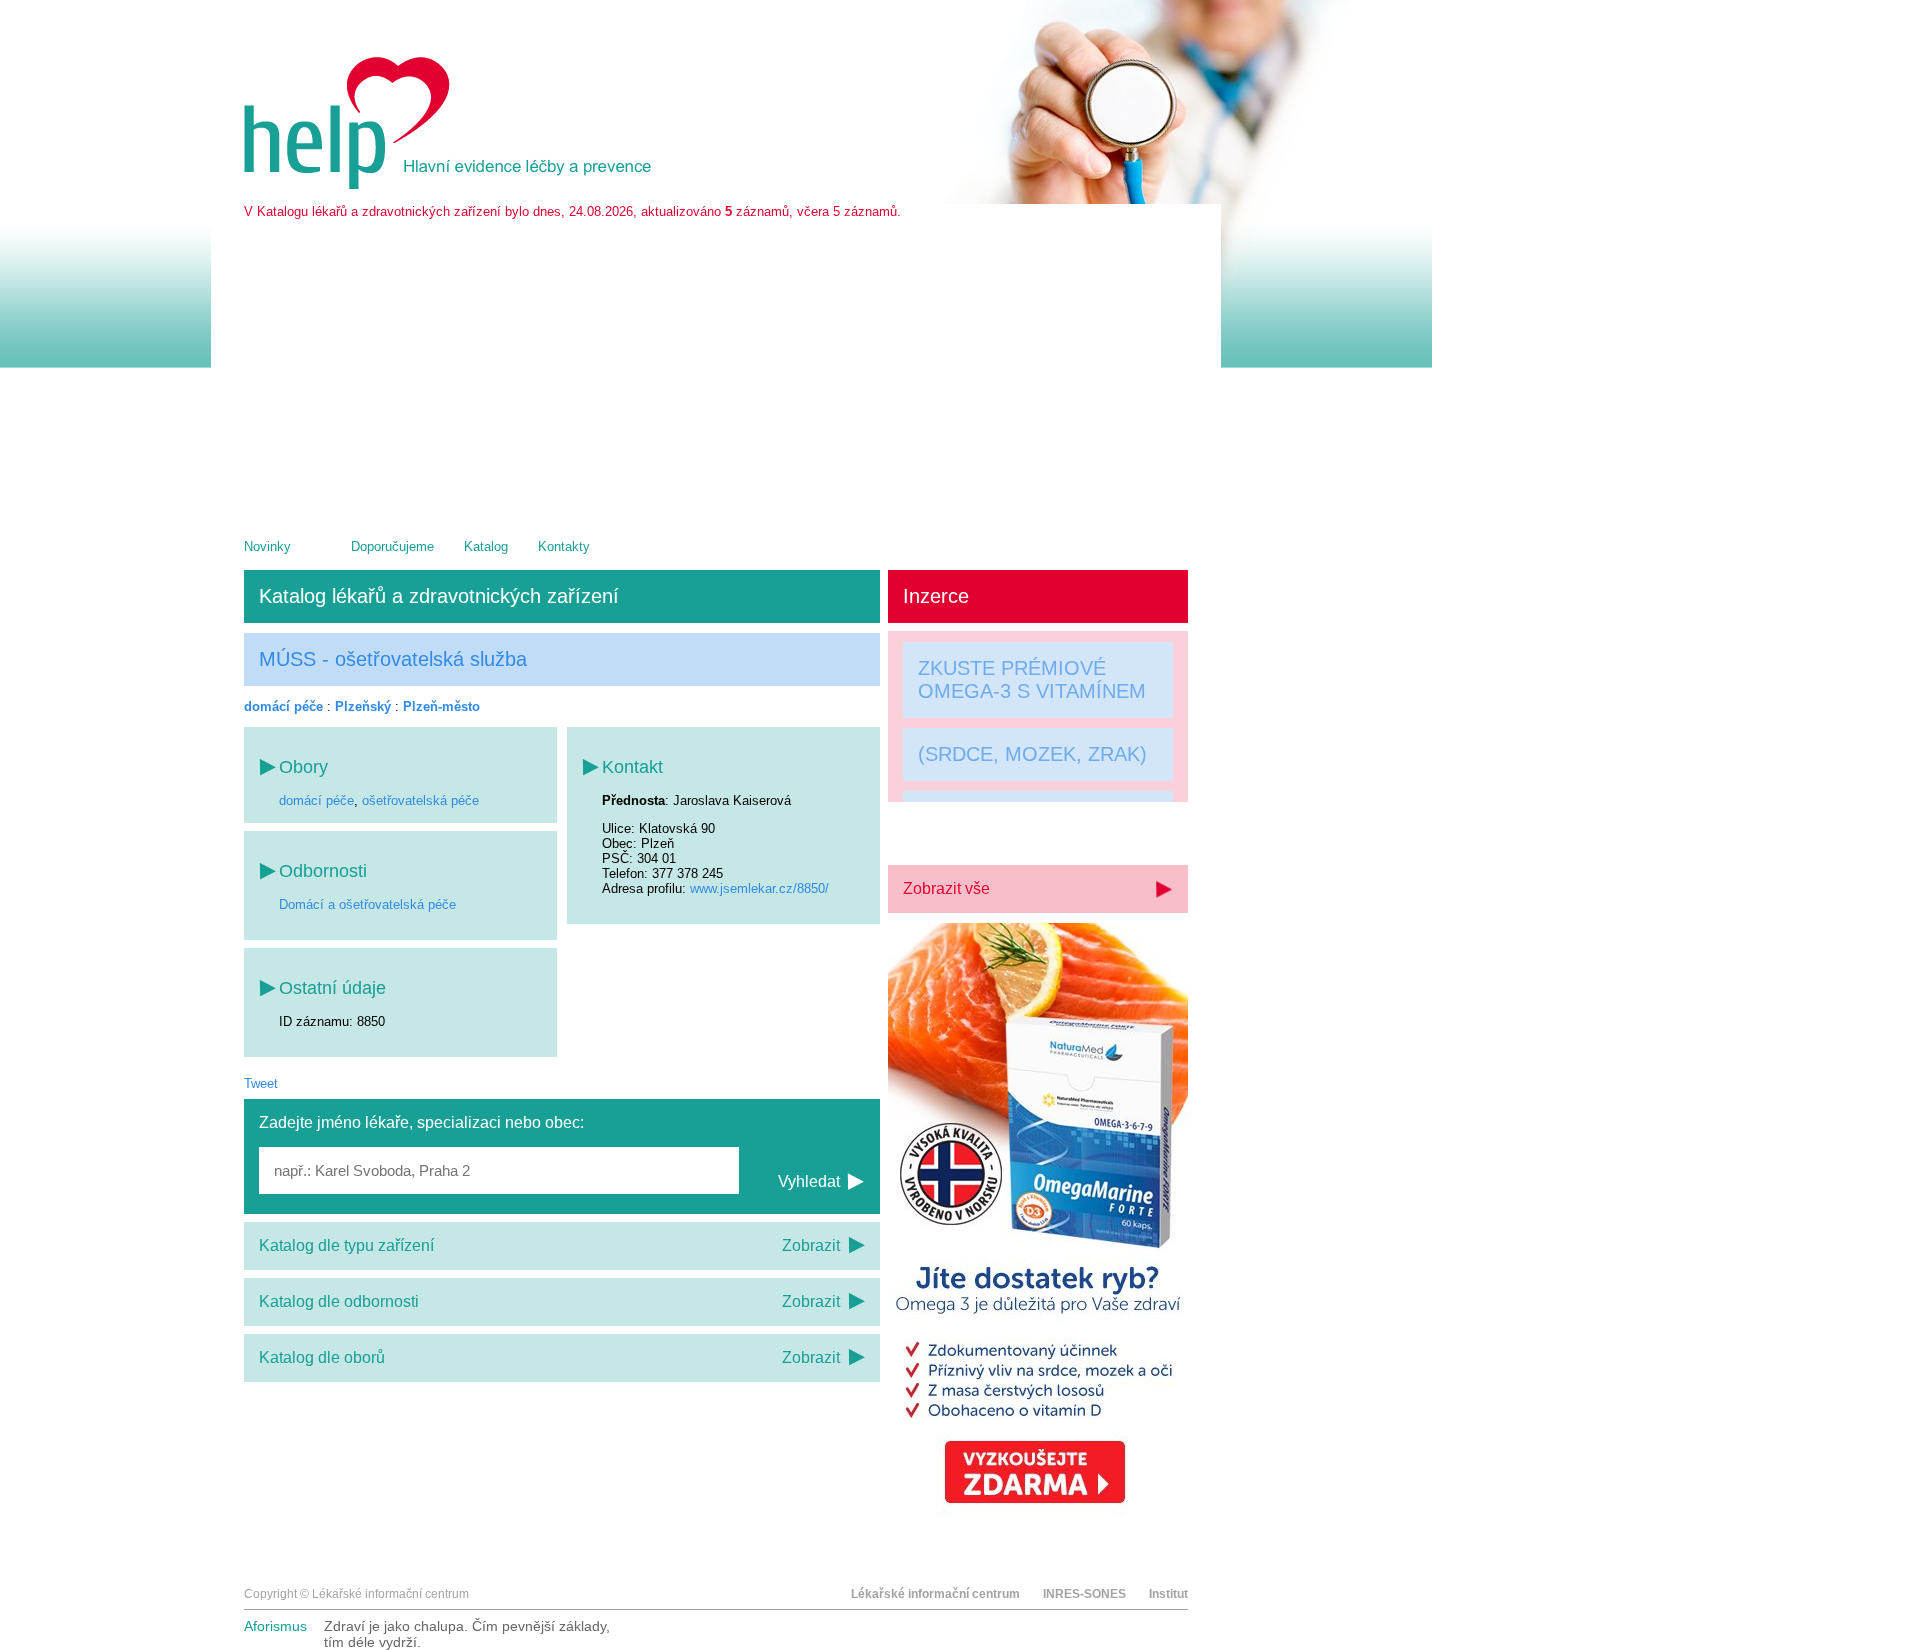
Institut (1168, 1594)
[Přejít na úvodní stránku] (451, 184)
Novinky (267, 546)
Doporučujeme (392, 546)
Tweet (261, 1083)
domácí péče (283, 706)
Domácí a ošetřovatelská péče (367, 904)
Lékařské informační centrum (935, 1594)
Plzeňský (363, 706)
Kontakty (564, 546)
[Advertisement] (716, 369)
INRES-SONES (1084, 1594)
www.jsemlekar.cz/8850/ (759, 888)
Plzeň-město (441, 706)
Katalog (486, 546)
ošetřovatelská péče (420, 800)
